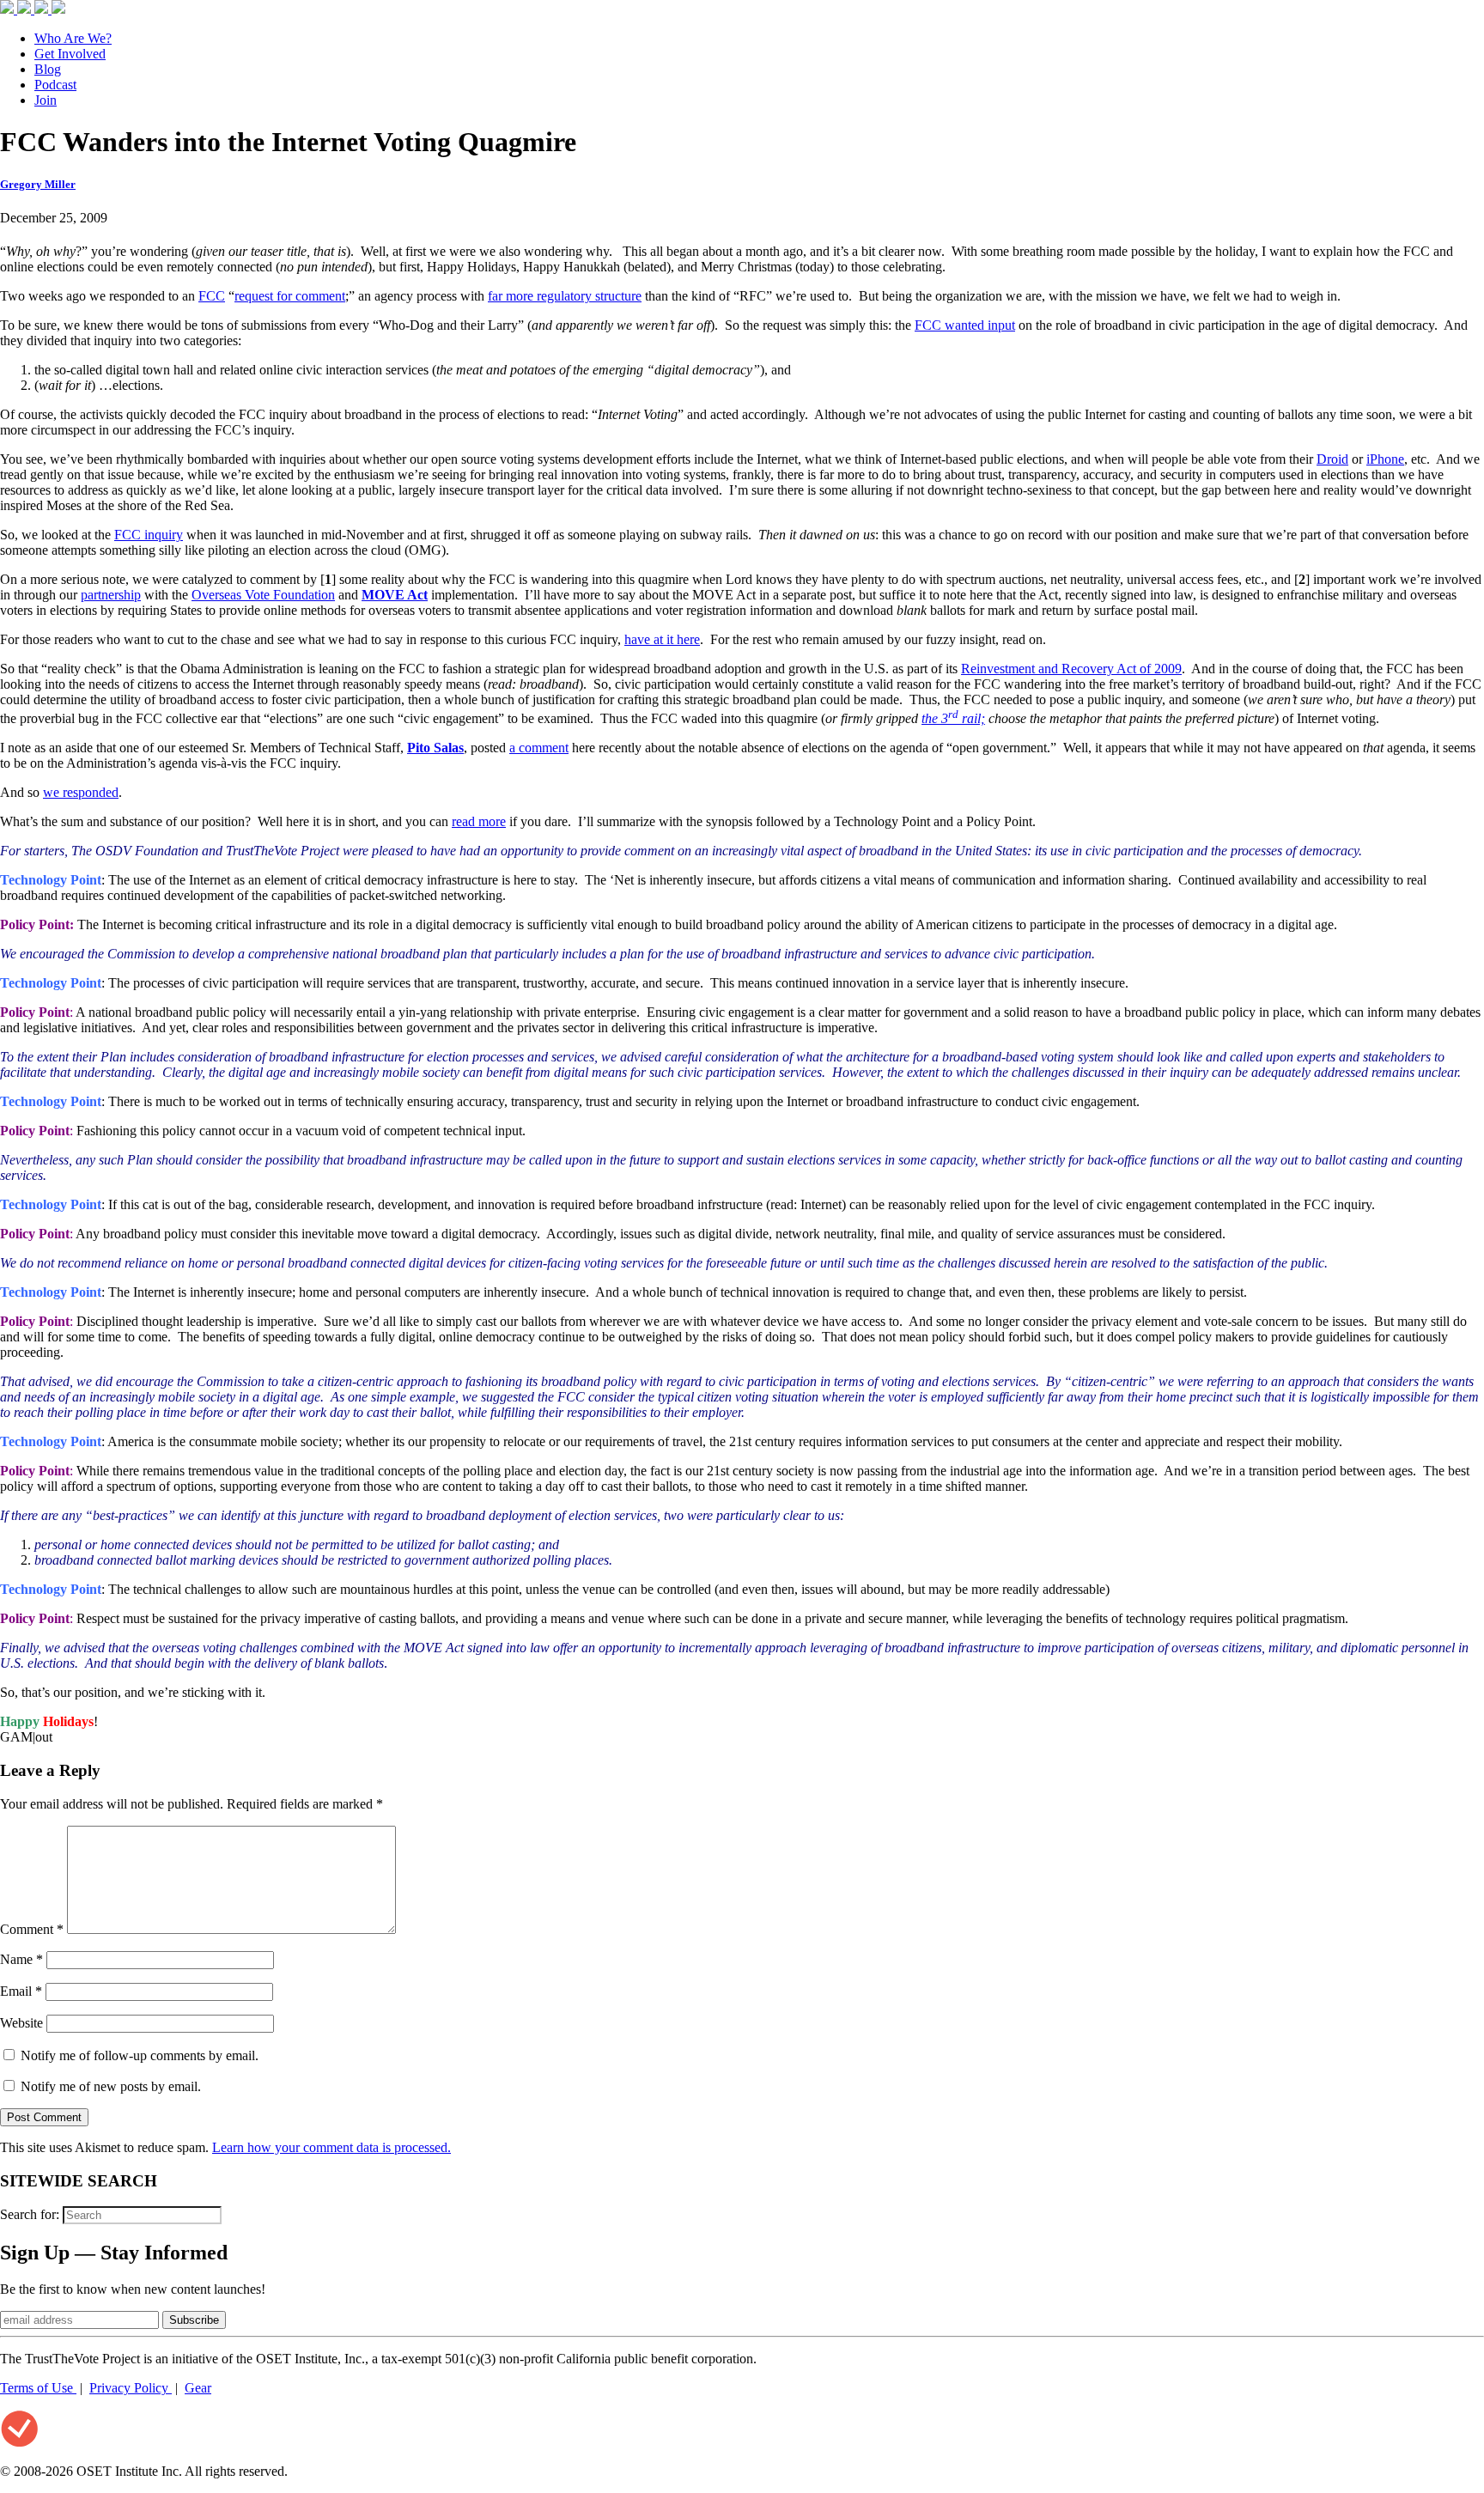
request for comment (290, 296)
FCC (212, 296)
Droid (1332, 459)
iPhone (1385, 459)
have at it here (662, 639)
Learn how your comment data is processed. (331, 2147)
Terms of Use (38, 2388)
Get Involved (70, 54)
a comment (539, 748)
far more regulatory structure (565, 296)
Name (21, 1959)
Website (21, 2023)
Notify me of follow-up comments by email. (140, 2055)
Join (46, 100)
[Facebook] (9, 9)
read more (479, 821)
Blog (48, 69)
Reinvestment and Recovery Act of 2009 (1071, 669)
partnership (111, 595)
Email (21, 1991)
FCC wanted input (965, 325)
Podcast (55, 85)
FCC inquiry (149, 535)
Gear (198, 2388)
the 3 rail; (953, 718)
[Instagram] (43, 9)
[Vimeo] (58, 9)
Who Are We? (73, 38)
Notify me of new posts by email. (111, 2086)
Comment (32, 1929)
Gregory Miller (38, 184)
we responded (81, 792)
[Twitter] (26, 9)
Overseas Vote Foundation (263, 595)
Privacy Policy (131, 2388)
